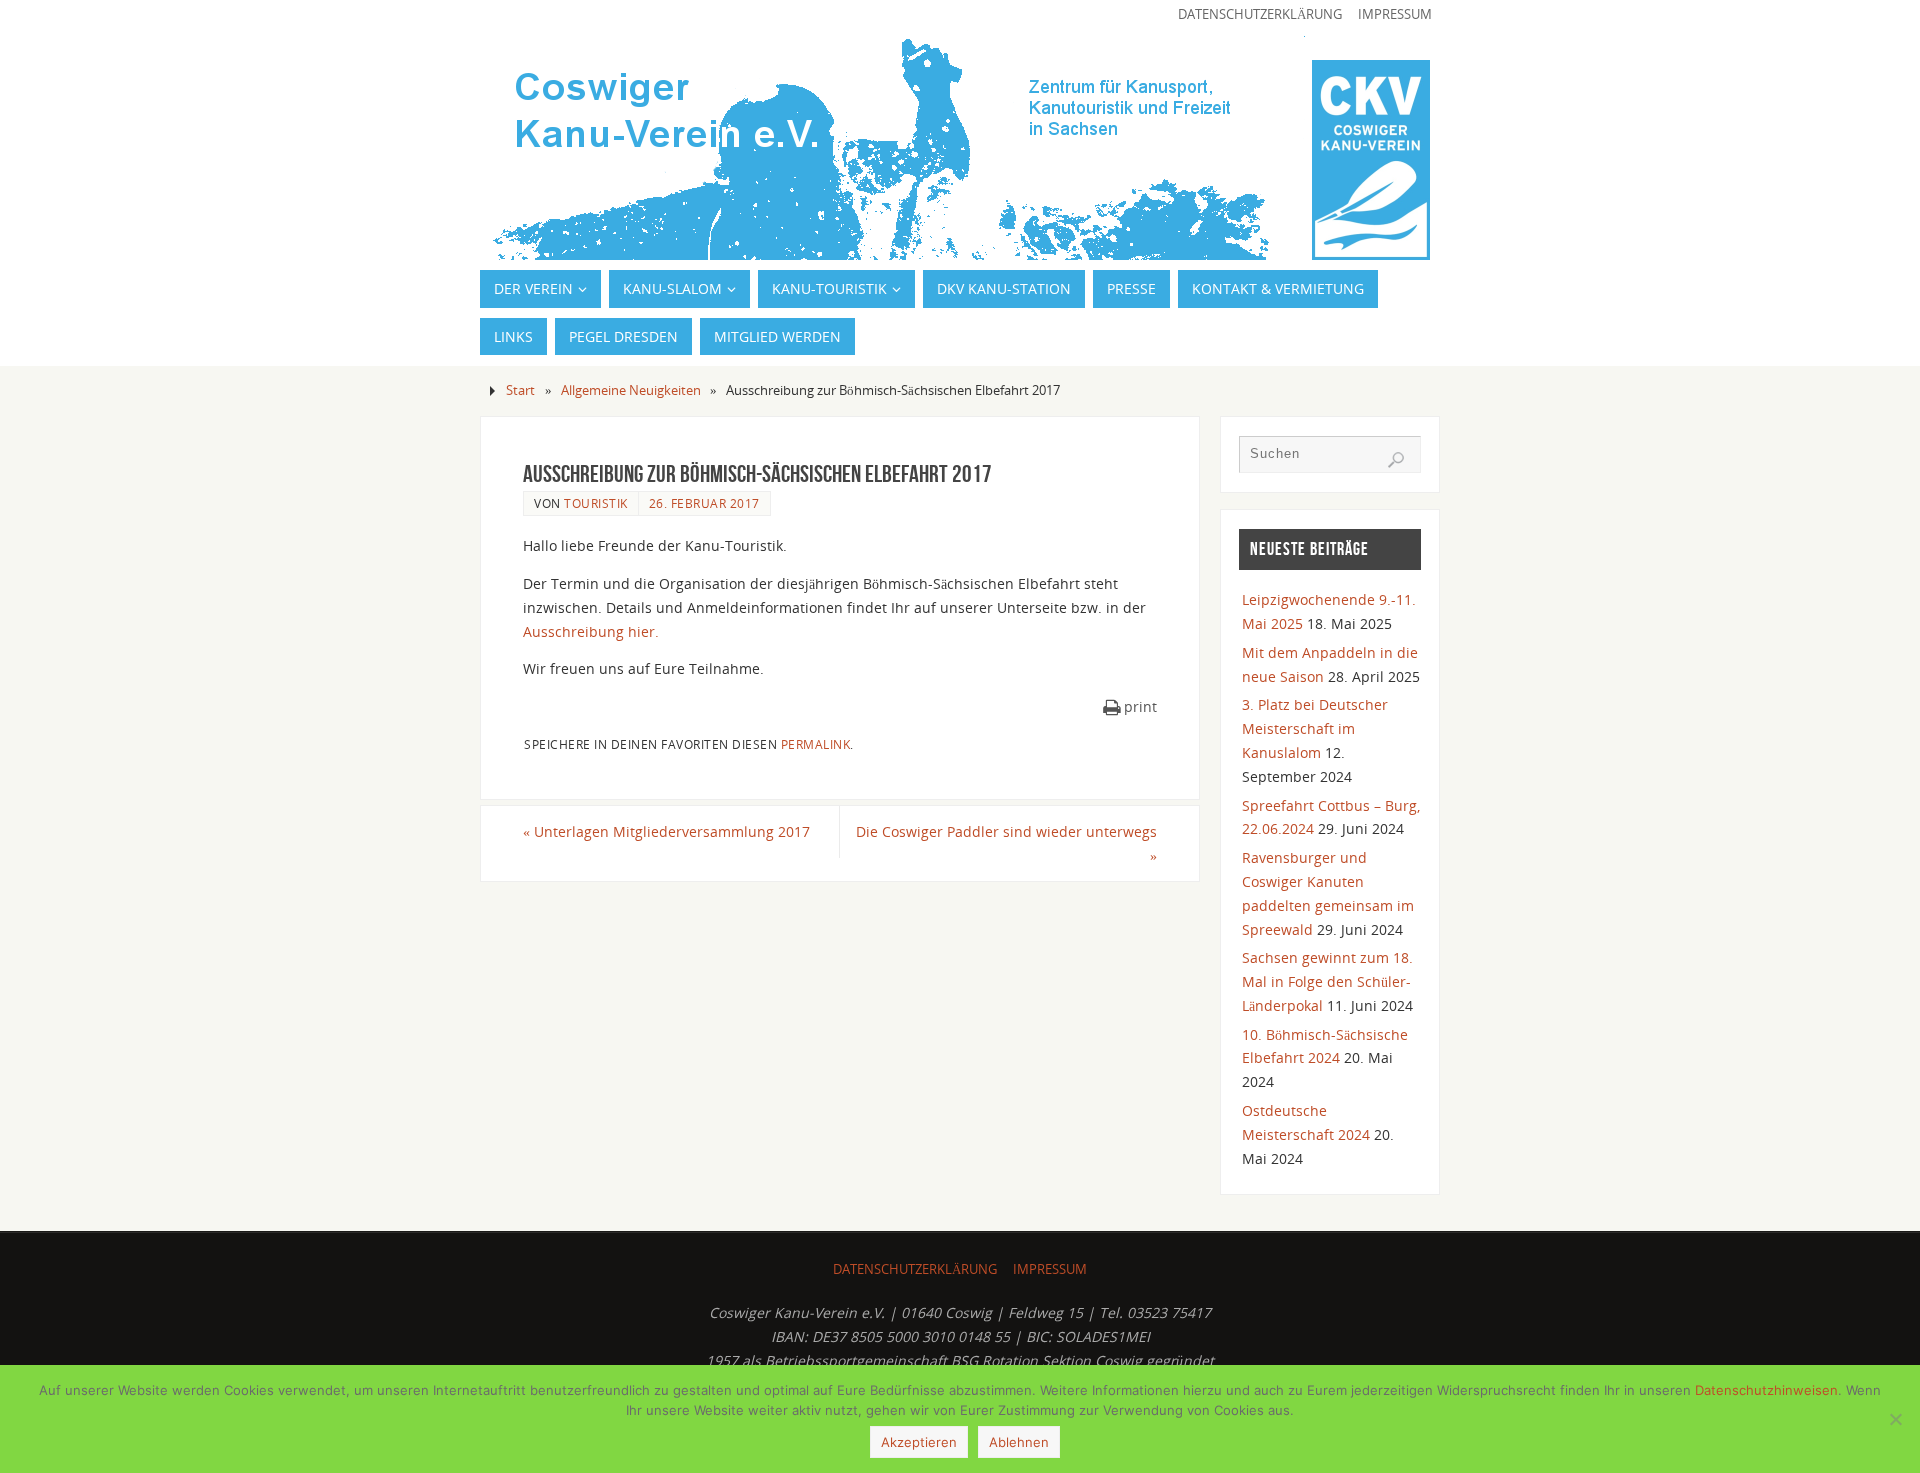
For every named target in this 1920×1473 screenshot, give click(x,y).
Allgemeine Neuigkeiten (631, 390)
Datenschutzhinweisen (1766, 1390)
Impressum (1395, 14)
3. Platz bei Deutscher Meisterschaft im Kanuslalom (1315, 728)
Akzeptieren (919, 1442)
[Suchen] (1396, 460)
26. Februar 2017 (704, 503)
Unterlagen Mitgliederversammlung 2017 (666, 831)
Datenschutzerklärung (1260, 14)
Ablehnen (1019, 1442)
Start (520, 390)
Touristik (596, 503)
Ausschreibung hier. (591, 631)
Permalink (816, 744)
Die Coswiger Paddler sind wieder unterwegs (1006, 843)
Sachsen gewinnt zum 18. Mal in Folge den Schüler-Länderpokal (1327, 981)
